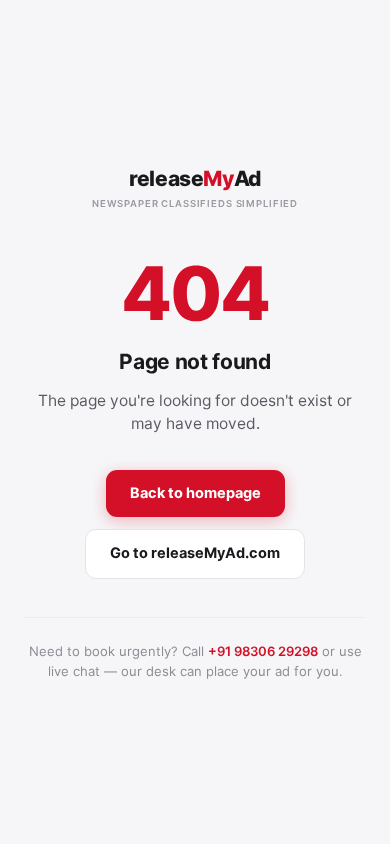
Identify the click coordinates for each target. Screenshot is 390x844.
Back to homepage (195, 493)
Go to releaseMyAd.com (195, 553)
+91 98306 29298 (263, 651)
